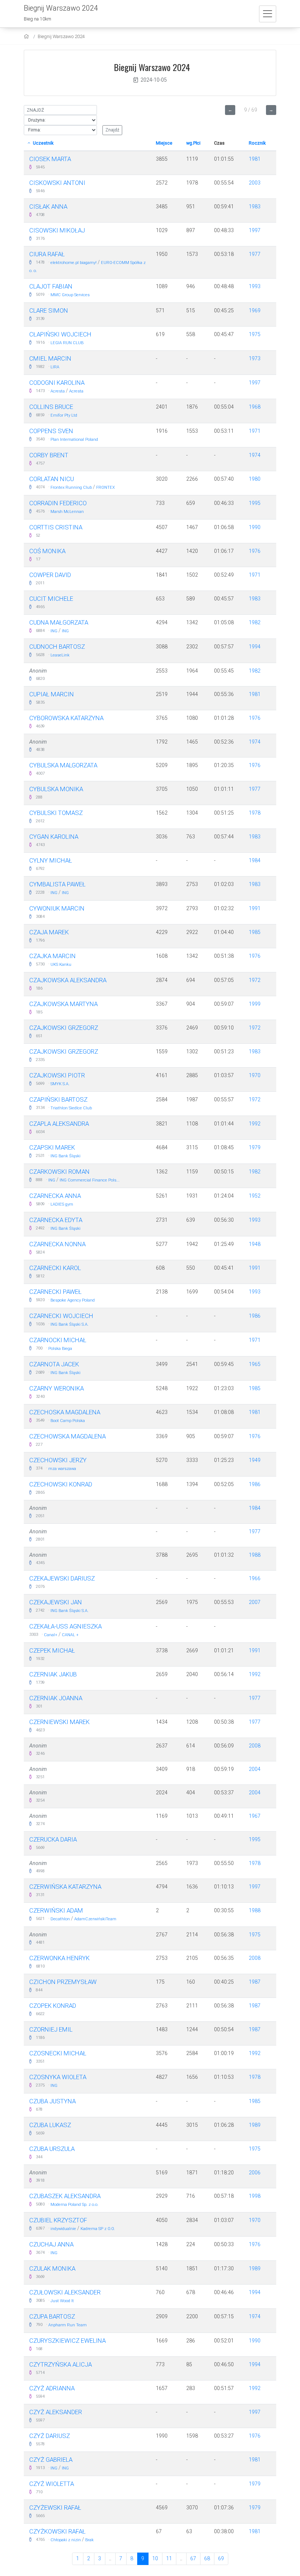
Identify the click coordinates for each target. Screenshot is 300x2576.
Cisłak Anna (48, 206)
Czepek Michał (52, 1650)
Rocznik (257, 143)
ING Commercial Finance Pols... (90, 1180)
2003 (255, 183)
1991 (255, 908)
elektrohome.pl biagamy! (74, 263)
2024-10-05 (154, 80)
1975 (255, 334)
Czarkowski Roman (59, 1172)
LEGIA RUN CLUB (67, 343)
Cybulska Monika (56, 789)
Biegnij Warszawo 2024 (61, 36)
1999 (255, 1004)
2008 (255, 1746)
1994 (255, 647)
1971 (255, 431)
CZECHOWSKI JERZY (58, 1460)
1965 (255, 1364)
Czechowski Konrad (61, 1484)
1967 (255, 1816)
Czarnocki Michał (58, 1340)
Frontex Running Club (71, 487)
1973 (255, 358)
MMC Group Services (70, 295)
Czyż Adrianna (52, 2388)
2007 (255, 1602)
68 (207, 2558)
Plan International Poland (74, 440)
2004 (255, 1769)
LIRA (55, 367)
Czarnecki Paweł (55, 1292)
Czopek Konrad (53, 2006)
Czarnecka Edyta (56, 1220)
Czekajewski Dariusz (62, 1578)
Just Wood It (62, 2301)
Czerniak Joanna (56, 1698)
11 (169, 2558)
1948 (255, 1244)
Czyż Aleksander (56, 2412)
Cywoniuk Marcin (57, 908)
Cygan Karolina (54, 837)
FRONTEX (106, 487)
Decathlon (61, 1919)
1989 (255, 2125)
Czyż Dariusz (50, 2436)
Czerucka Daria (53, 1839)
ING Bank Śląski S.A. (70, 1324)
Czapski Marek (52, 1147)
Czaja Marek (49, 932)
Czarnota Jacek (54, 1364)
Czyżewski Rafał (55, 2508)
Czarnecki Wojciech (61, 1316)
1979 (255, 1147)
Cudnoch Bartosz (57, 647)
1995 (255, 503)
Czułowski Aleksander (65, 2292)
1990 (255, 527)
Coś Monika (47, 551)
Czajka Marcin (52, 956)
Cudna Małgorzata (59, 622)
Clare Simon (49, 310)
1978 (255, 813)
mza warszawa (62, 1469)
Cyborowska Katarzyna (66, 718)
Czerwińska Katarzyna (65, 1887)
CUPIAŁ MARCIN (52, 694)
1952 (255, 1196)
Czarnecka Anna (55, 1196)
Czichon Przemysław (63, 1982)
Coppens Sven (51, 431)
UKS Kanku (61, 965)
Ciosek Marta (50, 159)
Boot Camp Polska (68, 1421)
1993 (255, 286)
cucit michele (51, 599)
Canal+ (51, 1635)
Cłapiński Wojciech (60, 334)
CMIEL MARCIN (50, 358)
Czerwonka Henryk (59, 1958)
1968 (255, 407)
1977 (255, 254)
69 (221, 2558)
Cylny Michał (51, 860)
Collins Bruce (51, 407)
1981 (255, 159)
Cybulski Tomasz (56, 813)
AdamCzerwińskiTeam (95, 1919)
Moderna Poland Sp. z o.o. (74, 2205)
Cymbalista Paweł (57, 884)
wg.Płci (193, 143)
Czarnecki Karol (55, 1268)
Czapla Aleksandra (59, 1124)
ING (54, 631)
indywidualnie (63, 2229)
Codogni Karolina (57, 383)
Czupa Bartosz (52, 2316)
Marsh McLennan (67, 512)
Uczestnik (43, 143)
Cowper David (50, 575)
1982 (255, 622)
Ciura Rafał (47, 254)
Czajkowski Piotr (57, 1075)
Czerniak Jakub (53, 1674)
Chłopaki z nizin (66, 2540)
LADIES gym (62, 1204)
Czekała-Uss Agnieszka (65, 1626)
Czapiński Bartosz (58, 1099)
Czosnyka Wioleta (58, 2077)
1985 (255, 932)
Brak (89, 2540)
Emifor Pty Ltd (64, 415)
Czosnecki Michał (58, 2053)
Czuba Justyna (52, 2101)
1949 (255, 1460)
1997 (255, 230)
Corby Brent (49, 455)
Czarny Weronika (57, 1388)
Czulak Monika (52, 2268)
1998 (255, 2196)
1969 (255, 310)
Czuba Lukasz (50, 2125)
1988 (255, 1555)
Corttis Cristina (56, 527)
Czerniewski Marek (59, 1722)
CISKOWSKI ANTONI (57, 183)
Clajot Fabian (51, 286)
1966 (255, 1578)
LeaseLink (60, 655)
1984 (255, 860)
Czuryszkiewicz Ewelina (67, 2341)
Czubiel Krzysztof (58, 2220)
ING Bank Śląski (65, 1156)
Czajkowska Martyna (63, 1004)
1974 (255, 455)
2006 (255, 2173)
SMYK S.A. (60, 1084)
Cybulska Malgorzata (63, 765)
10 (155, 2558)
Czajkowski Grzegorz (64, 1028)
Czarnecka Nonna (57, 1244)
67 (193, 2558)
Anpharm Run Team (67, 2325)
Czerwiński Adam (56, 1910)
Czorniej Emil (51, 2029)
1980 (255, 479)
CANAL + (70, 1635)
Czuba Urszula (52, 2149)
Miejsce (164, 143)
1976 (255, 551)
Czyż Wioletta (52, 2484)
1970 (255, 1075)
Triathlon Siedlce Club (71, 1108)
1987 (255, 1982)
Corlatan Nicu (52, 479)
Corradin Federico (58, 503)
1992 (255, 1124)
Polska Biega (60, 1349)
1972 (255, 980)
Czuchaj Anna (51, 2244)
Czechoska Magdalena (65, 1412)
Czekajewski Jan (56, 1602)
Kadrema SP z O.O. (98, 2229)
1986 (255, 1316)
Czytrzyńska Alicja (61, 2364)
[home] (27, 36)
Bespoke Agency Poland (73, 1300)
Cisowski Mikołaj (57, 230)
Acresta (58, 391)
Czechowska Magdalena (67, 1436)
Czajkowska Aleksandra (68, 980)
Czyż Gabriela (51, 2460)
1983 (255, 206)
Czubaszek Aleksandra (65, 2196)
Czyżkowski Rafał (57, 2531)
